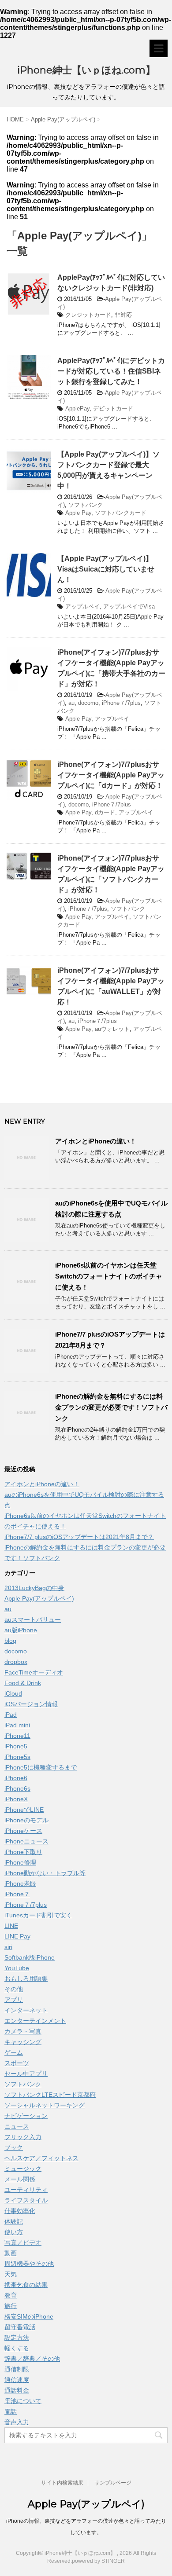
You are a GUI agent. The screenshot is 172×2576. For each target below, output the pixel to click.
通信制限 (17, 2369)
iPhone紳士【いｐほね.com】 (86, 70)
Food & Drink (23, 1683)
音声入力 (17, 2422)
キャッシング (23, 2042)
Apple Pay (78, 513)
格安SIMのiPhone (29, 2316)
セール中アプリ (26, 2074)
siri (8, 1947)
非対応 (123, 315)
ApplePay (77, 409)
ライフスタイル (26, 2200)
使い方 (14, 2232)
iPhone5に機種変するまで (41, 1767)
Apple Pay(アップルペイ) (39, 1598)
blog (10, 1641)
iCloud (13, 1693)
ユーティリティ (26, 2190)
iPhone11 (17, 1736)
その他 (14, 1989)
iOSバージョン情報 (31, 1704)
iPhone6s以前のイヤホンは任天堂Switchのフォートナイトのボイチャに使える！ (109, 1276)
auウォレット (112, 1029)
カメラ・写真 (23, 2031)
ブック (14, 2147)
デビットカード (113, 409)
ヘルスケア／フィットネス (41, 2158)
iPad (11, 1715)
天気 (11, 2274)
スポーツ (17, 2063)
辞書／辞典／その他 (32, 2359)
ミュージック (23, 2169)
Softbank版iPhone (30, 1957)
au (71, 703)
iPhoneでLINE (24, 1810)
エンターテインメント (35, 2021)
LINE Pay (17, 1936)
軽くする (17, 2348)
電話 (11, 2411)
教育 (11, 2295)
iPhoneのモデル (26, 1820)
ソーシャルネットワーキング (45, 2105)
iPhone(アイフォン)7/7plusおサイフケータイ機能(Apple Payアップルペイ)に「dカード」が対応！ (111, 775)
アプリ (14, 2000)
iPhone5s (17, 1757)
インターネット (26, 2010)
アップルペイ (82, 606)
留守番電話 (20, 2327)
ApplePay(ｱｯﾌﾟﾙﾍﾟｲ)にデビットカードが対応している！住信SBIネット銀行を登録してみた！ (111, 371)
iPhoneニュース (26, 1841)
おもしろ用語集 (26, 1979)
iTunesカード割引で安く (38, 1915)
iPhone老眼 (20, 1883)
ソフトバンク (86, 505)
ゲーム (14, 2052)
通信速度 (17, 2380)
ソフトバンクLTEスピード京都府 (50, 2095)
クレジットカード (88, 315)
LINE (11, 1926)
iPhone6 (16, 1778)
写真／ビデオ (23, 2243)
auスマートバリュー (33, 1620)
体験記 (14, 2221)
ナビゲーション (26, 2116)
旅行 (11, 2306)
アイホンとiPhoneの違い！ (96, 1141)
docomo (88, 703)
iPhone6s (17, 1788)
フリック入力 (23, 2137)
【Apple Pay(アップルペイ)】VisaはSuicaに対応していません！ (106, 569)
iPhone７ (17, 1894)
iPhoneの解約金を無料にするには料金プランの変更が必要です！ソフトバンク (111, 1407)
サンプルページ (113, 2483)
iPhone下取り (23, 1852)
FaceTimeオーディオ (34, 1672)
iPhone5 (16, 1746)
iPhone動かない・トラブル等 (45, 1873)
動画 (11, 2253)
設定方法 (17, 2338)
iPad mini (17, 1725)
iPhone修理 (20, 1862)
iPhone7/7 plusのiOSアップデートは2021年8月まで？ (79, 1537)
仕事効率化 (20, 2211)
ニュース (17, 2126)
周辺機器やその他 (29, 2264)
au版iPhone (21, 1630)
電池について (23, 2401)
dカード (105, 812)
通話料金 (17, 2390)
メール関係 (20, 2179)
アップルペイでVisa (129, 606)
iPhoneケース (23, 1831)
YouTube (17, 1968)
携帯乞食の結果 (26, 2285)
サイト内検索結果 (62, 2483)
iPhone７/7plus (121, 703)
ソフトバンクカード (121, 513)
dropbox (16, 1662)
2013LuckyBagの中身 (34, 1588)
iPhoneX (16, 1799)
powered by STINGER (98, 2561)
